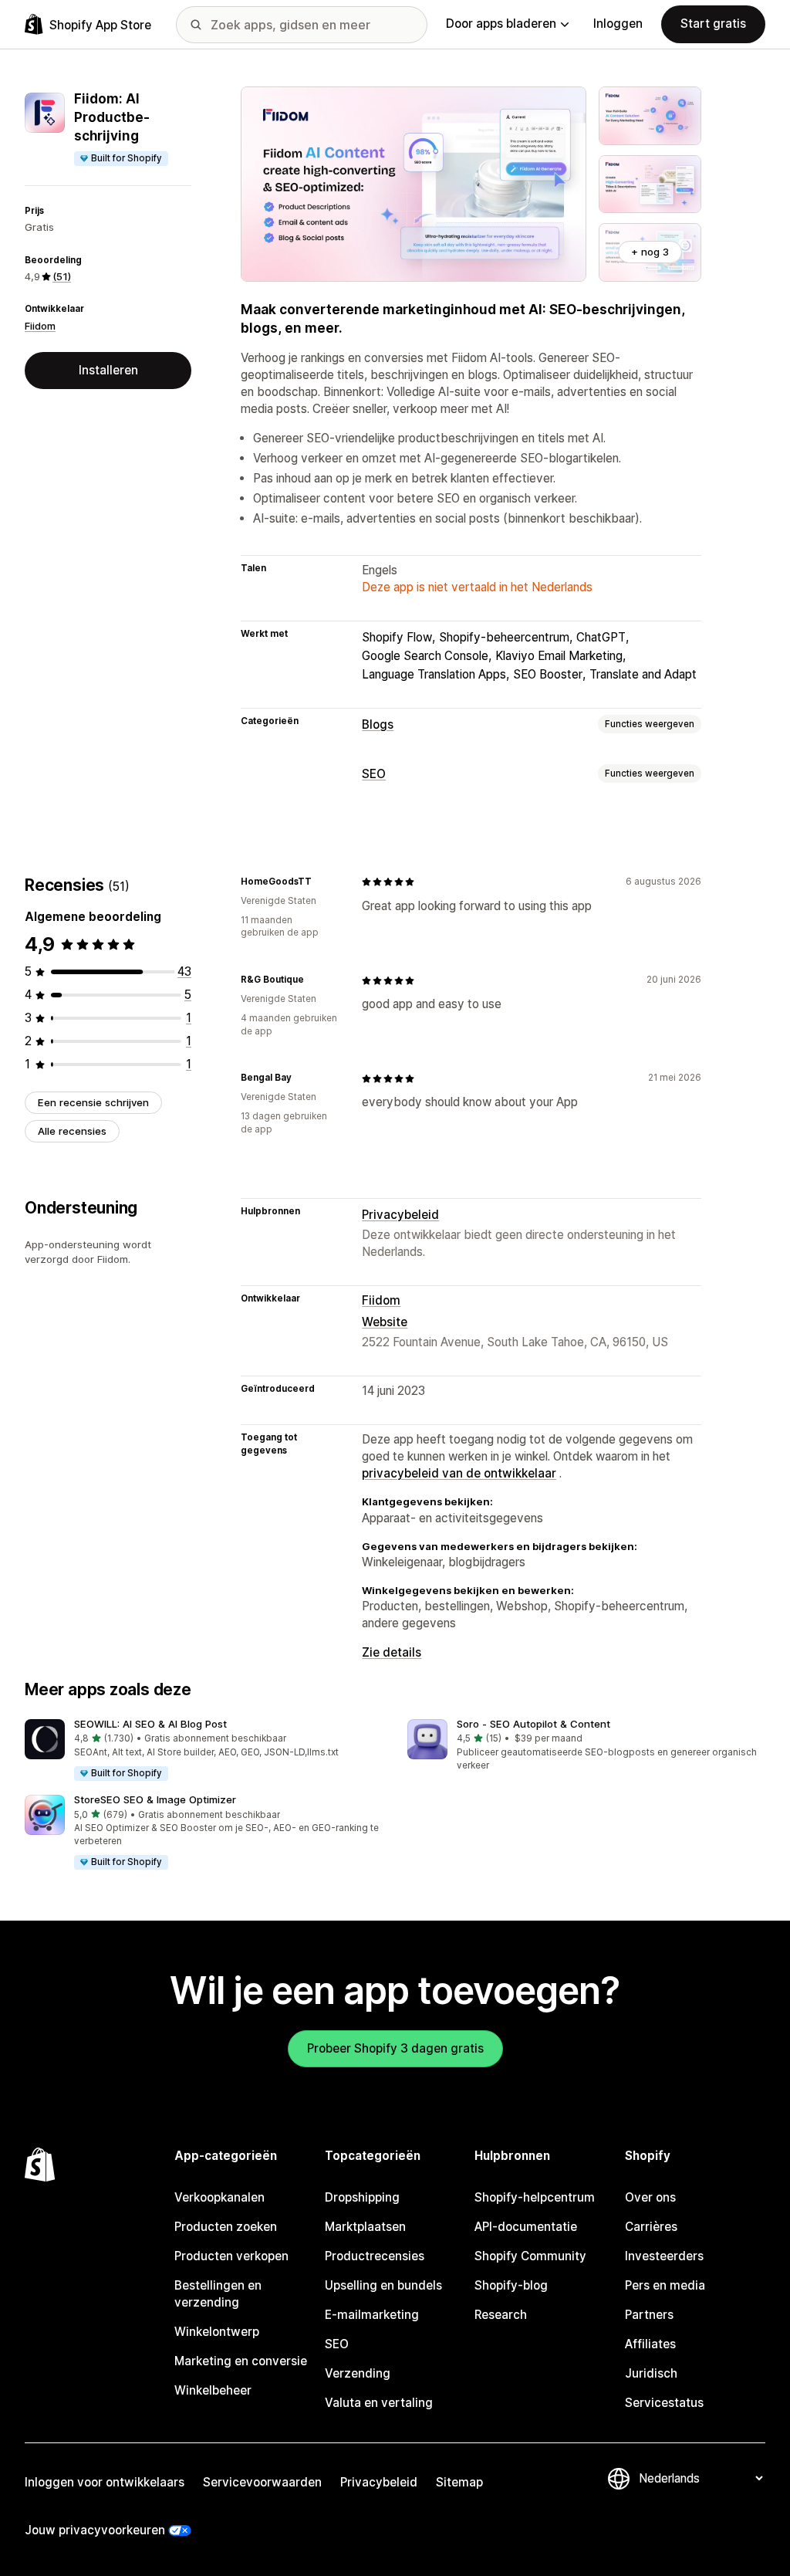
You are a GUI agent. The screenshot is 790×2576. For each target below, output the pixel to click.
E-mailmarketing (372, 2315)
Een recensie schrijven (93, 1102)
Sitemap (459, 2482)
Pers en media (665, 2285)
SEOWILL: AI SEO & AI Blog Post (150, 1724)
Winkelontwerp (217, 2332)
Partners (649, 2315)
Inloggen (618, 24)
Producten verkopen (231, 2256)
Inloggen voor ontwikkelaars (105, 2482)
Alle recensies (72, 1131)
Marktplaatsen (365, 2227)
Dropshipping (362, 2197)
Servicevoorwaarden (262, 2482)
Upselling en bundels (383, 2285)
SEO (374, 774)
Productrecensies (375, 2256)
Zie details (392, 1652)
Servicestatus (664, 2403)
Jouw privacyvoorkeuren (95, 2530)
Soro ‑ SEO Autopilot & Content (533, 1724)
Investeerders (664, 2256)
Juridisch (651, 2373)
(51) (62, 276)
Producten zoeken (226, 2227)
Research (501, 2315)
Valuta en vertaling (379, 2403)
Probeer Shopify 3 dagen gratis (395, 2048)
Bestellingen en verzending (218, 2294)
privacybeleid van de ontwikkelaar (459, 1473)
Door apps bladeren (501, 24)
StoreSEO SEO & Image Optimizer (155, 1799)
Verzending (358, 2373)
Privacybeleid (400, 1215)
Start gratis (713, 24)
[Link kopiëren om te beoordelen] (321, 882)
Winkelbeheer (213, 2390)
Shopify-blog (511, 2285)
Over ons (650, 2197)
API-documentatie (526, 2227)
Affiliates (650, 2344)
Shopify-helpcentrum (535, 2197)
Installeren (108, 370)
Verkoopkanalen (219, 2197)
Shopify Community (530, 2256)
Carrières (651, 2227)
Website (385, 1322)
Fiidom (40, 326)
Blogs (378, 724)
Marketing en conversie (241, 2361)
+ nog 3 (650, 252)
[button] (204, 1751)
